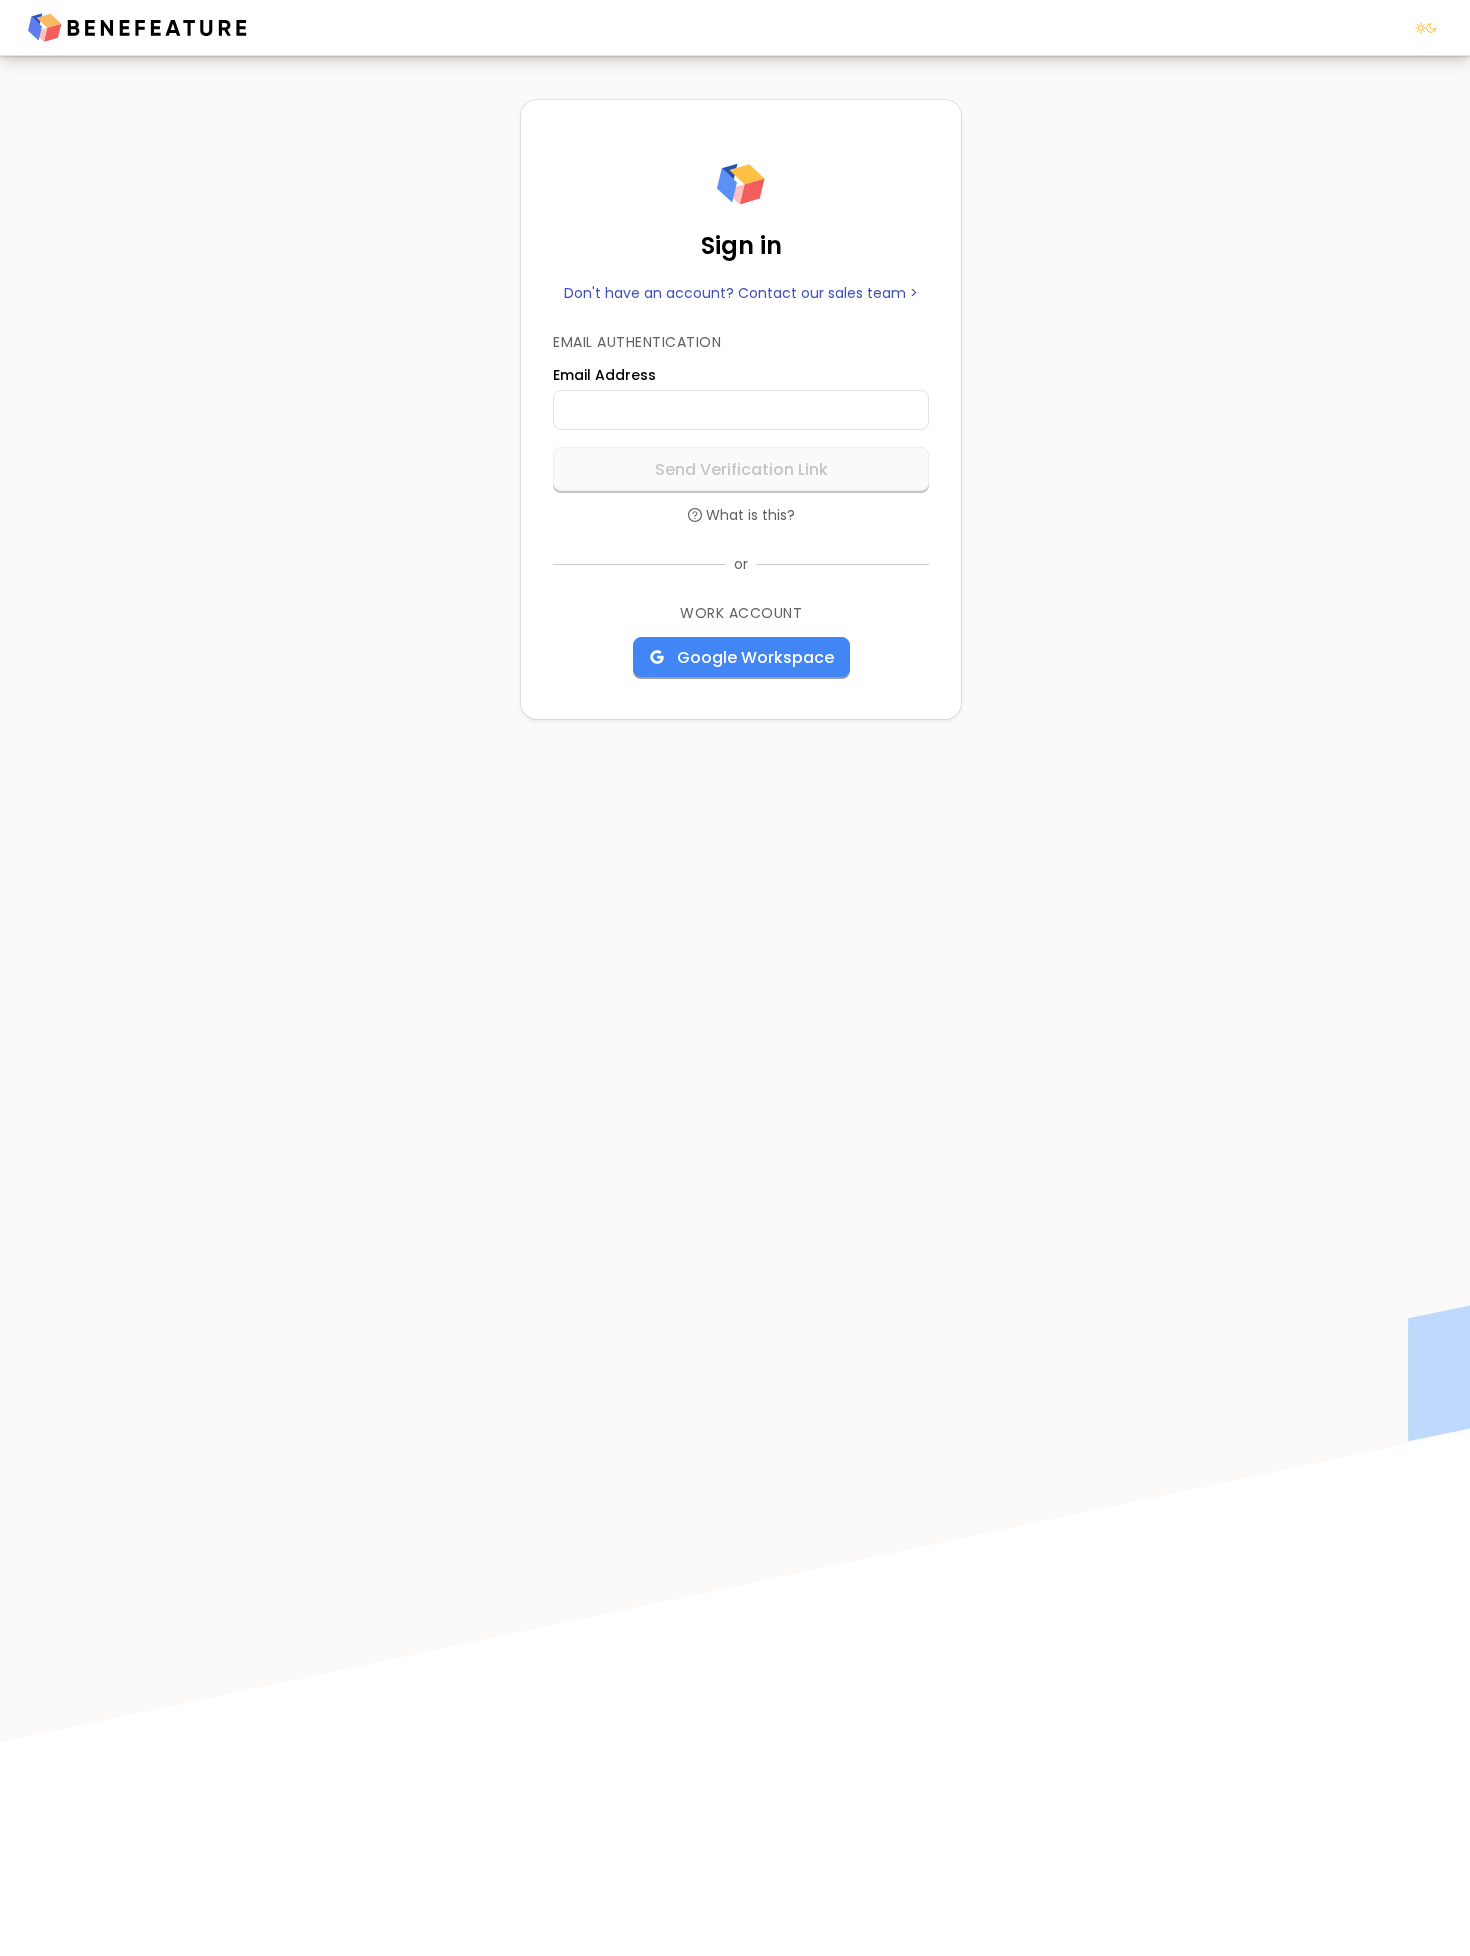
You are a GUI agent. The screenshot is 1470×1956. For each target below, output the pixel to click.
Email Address (604, 375)
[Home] (137, 28)
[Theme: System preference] (1426, 28)
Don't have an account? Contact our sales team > (741, 293)
